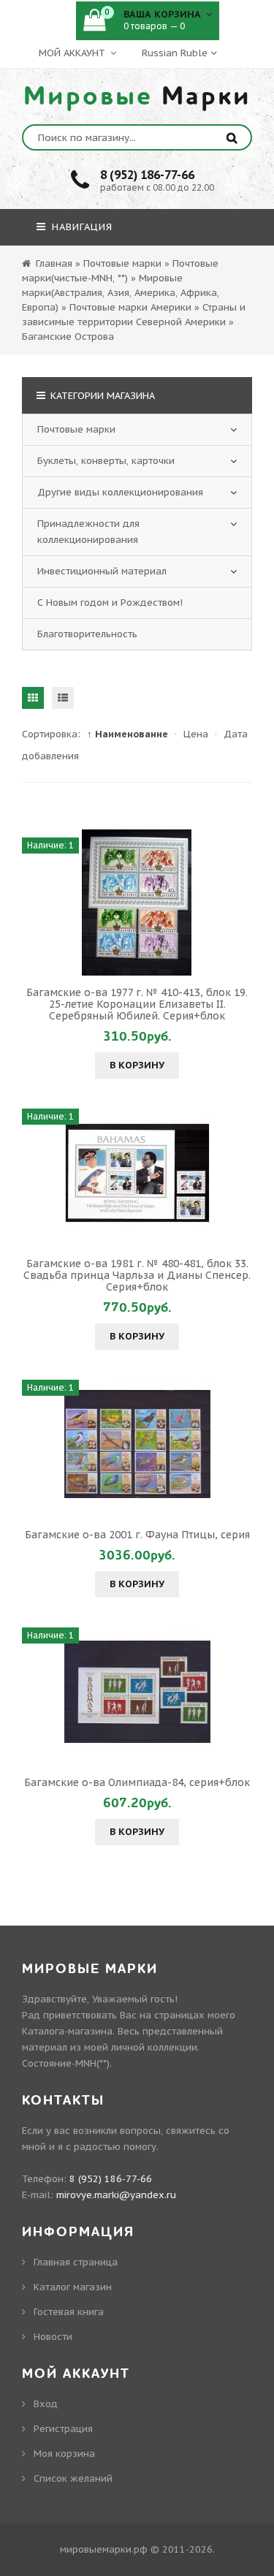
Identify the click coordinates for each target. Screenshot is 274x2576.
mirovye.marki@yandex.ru (116, 2195)
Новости (53, 2337)
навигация (80, 227)
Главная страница (76, 2262)
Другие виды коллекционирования (120, 492)
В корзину (137, 1065)
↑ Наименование (128, 734)
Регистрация (63, 2429)
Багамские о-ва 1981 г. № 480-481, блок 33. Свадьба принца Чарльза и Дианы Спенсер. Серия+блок (137, 1275)
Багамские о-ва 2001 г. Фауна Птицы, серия (137, 1535)
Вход (46, 2404)
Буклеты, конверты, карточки (106, 461)
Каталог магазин (73, 2287)
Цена (196, 734)
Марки (137, 96)
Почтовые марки (76, 429)
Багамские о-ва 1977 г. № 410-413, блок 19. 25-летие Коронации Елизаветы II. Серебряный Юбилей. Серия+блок (137, 1004)
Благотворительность (87, 634)
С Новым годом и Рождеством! (110, 603)
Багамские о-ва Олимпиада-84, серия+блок (137, 1782)
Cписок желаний (73, 2478)
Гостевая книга (69, 2312)
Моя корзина (64, 2454)
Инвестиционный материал (102, 571)
